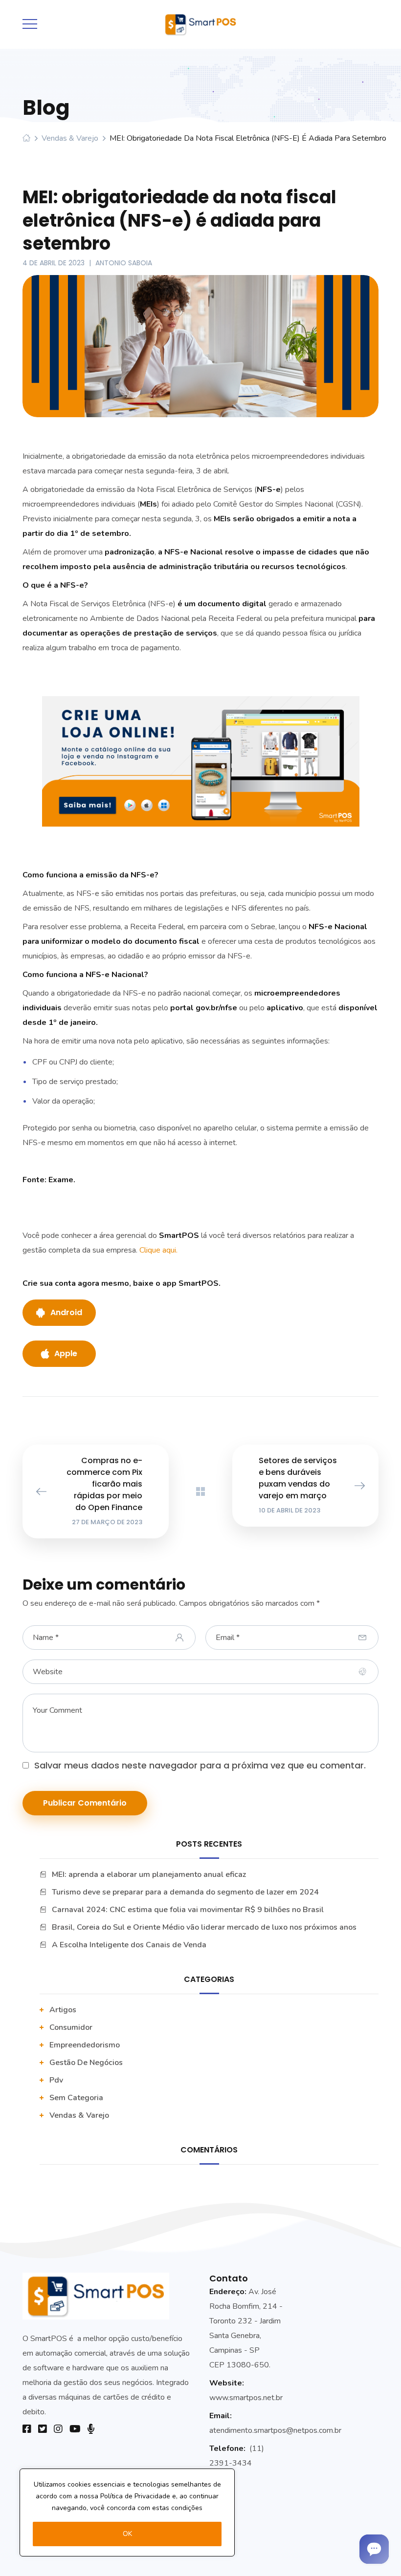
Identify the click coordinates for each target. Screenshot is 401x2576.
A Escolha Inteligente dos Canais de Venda (129, 1945)
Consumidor (71, 2027)
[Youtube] (75, 2429)
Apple (66, 1353)
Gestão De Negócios (86, 2063)
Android (67, 1312)
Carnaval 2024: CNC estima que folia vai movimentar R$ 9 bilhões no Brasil (188, 1910)
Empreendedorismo (85, 2045)
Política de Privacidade (135, 2496)
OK (127, 2534)
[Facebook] (27, 2429)
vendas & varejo (70, 138)
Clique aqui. (159, 1250)
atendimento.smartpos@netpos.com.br (275, 2430)
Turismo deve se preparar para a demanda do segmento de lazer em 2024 (185, 1892)
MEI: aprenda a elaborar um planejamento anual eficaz (149, 1874)
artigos (63, 2010)
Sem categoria (76, 2098)
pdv (56, 2080)
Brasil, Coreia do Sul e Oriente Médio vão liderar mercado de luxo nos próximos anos (204, 1927)
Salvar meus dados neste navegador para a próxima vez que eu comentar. (200, 1765)
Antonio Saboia (124, 263)
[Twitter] (43, 2429)
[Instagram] (58, 2429)
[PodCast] (91, 2429)
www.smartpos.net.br (246, 2398)
